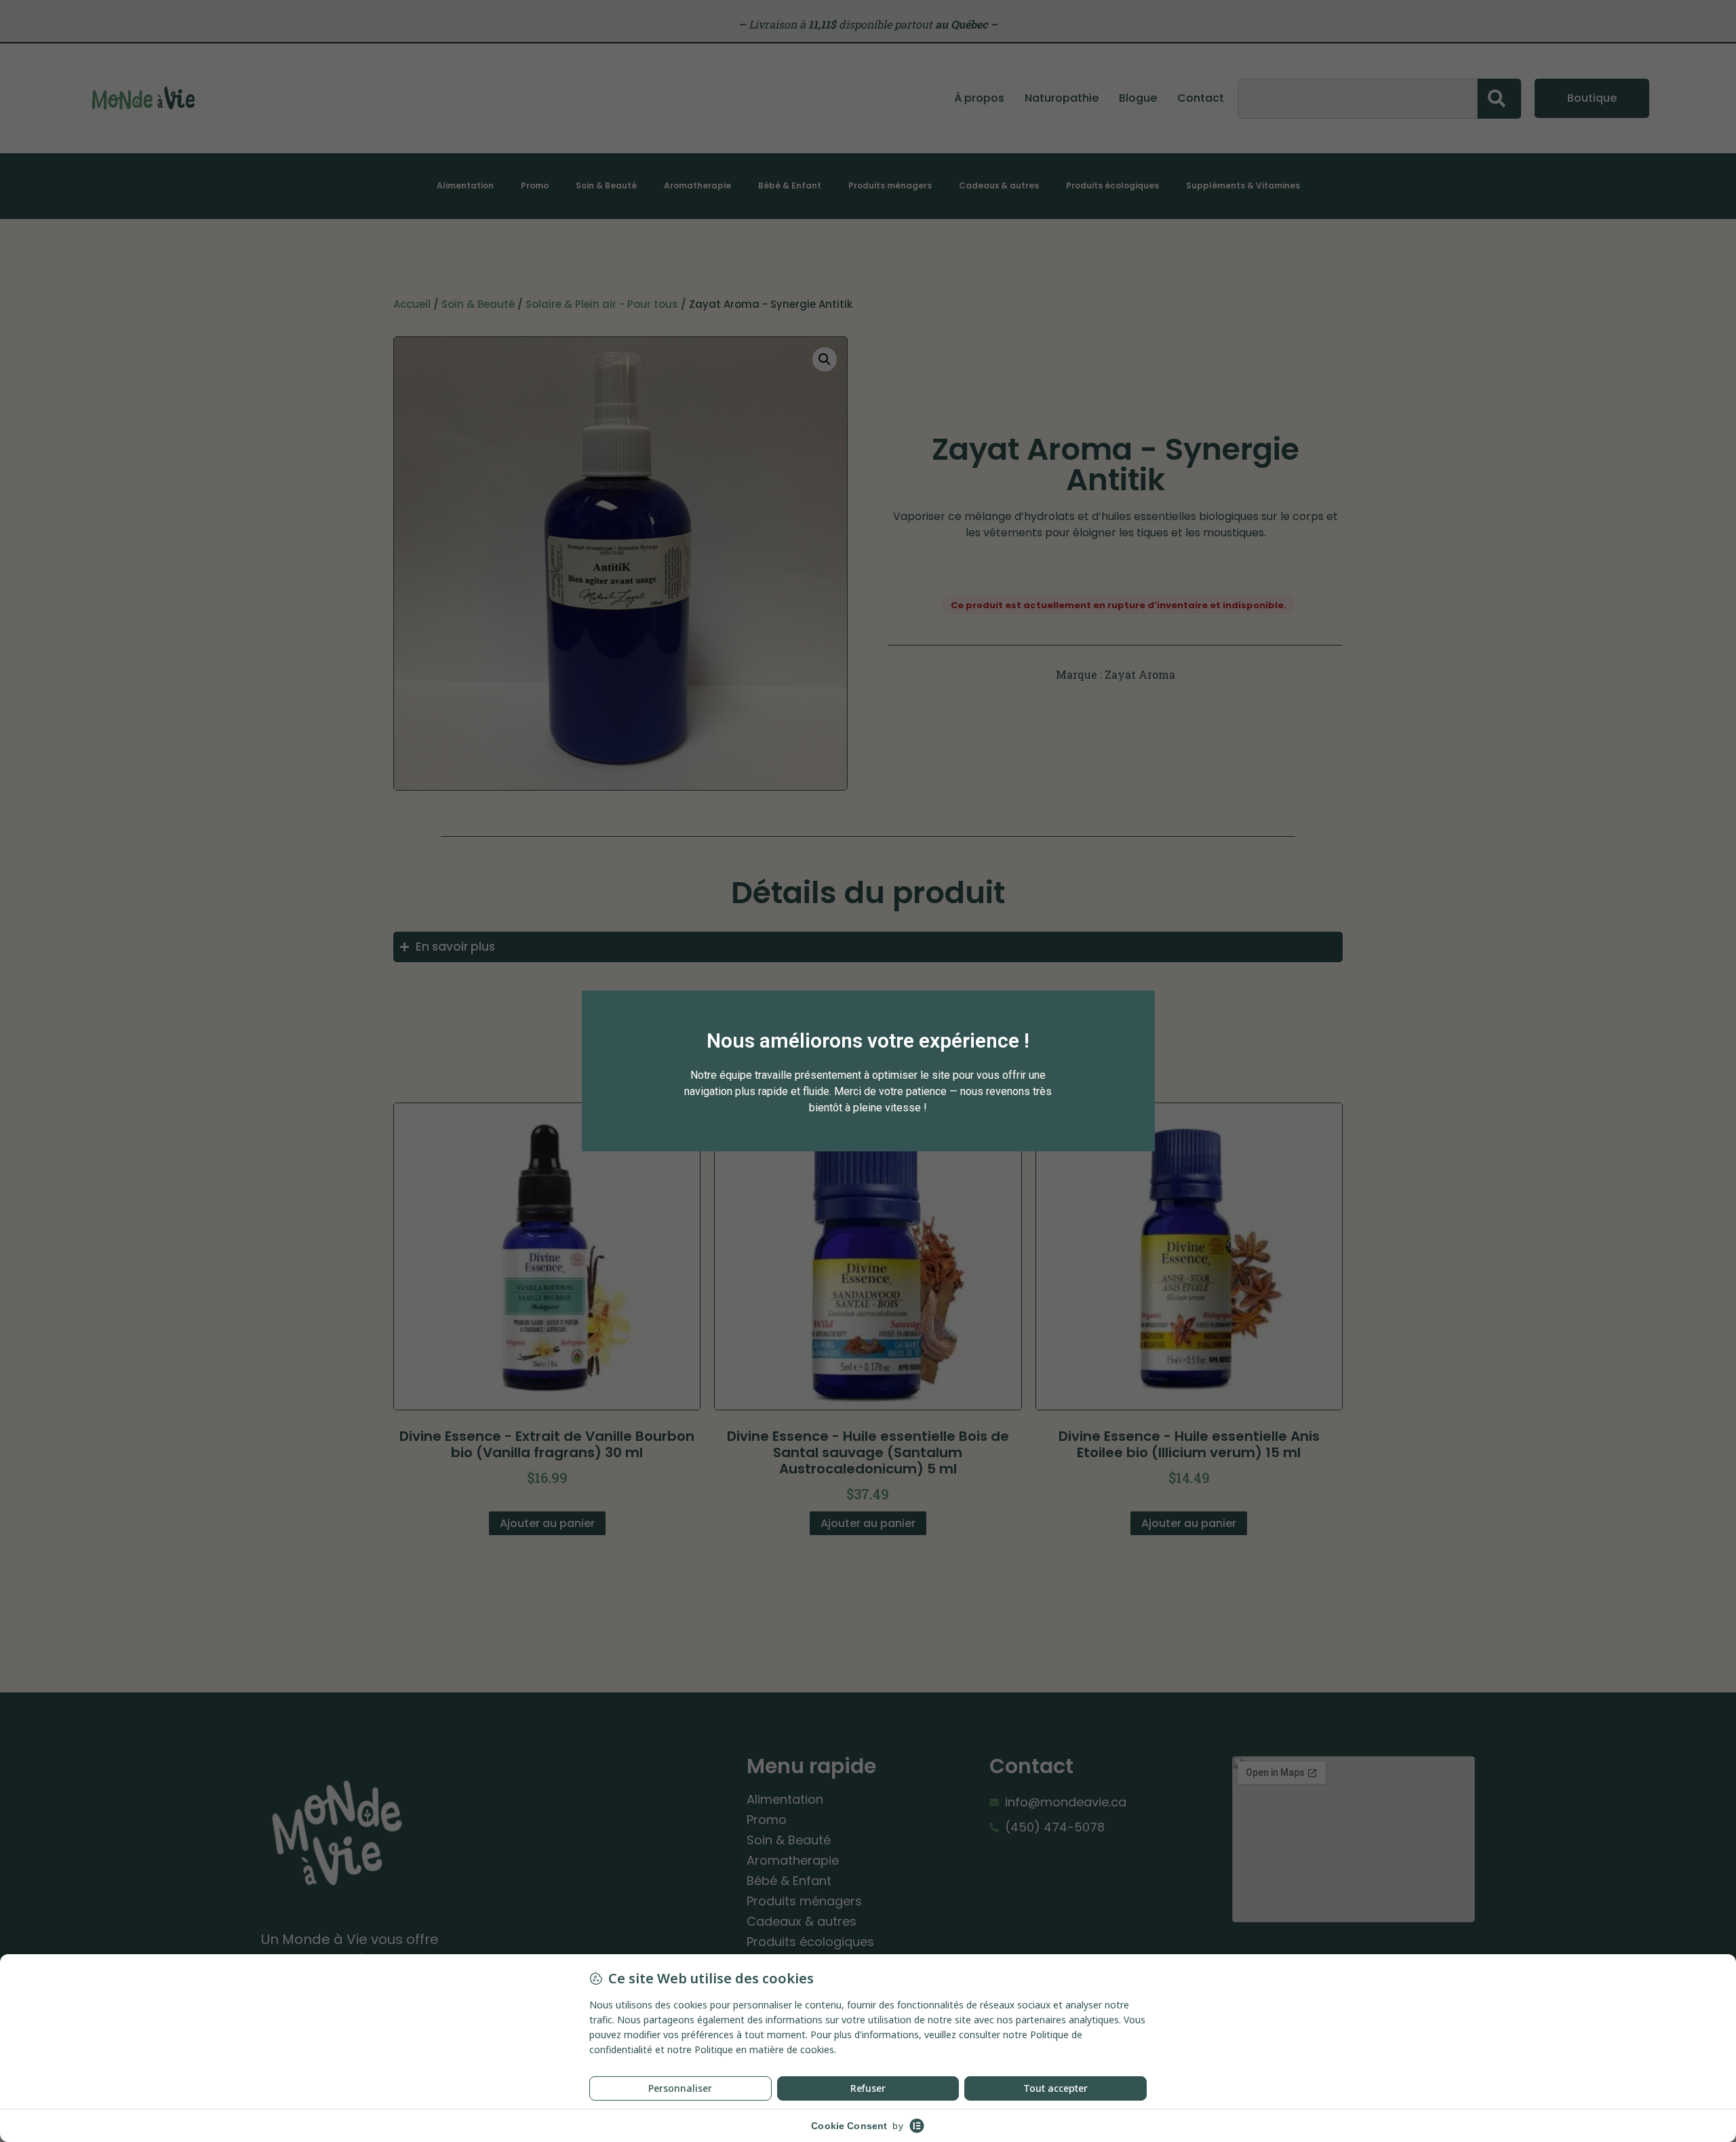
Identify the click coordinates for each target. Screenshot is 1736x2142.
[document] (868, 1071)
